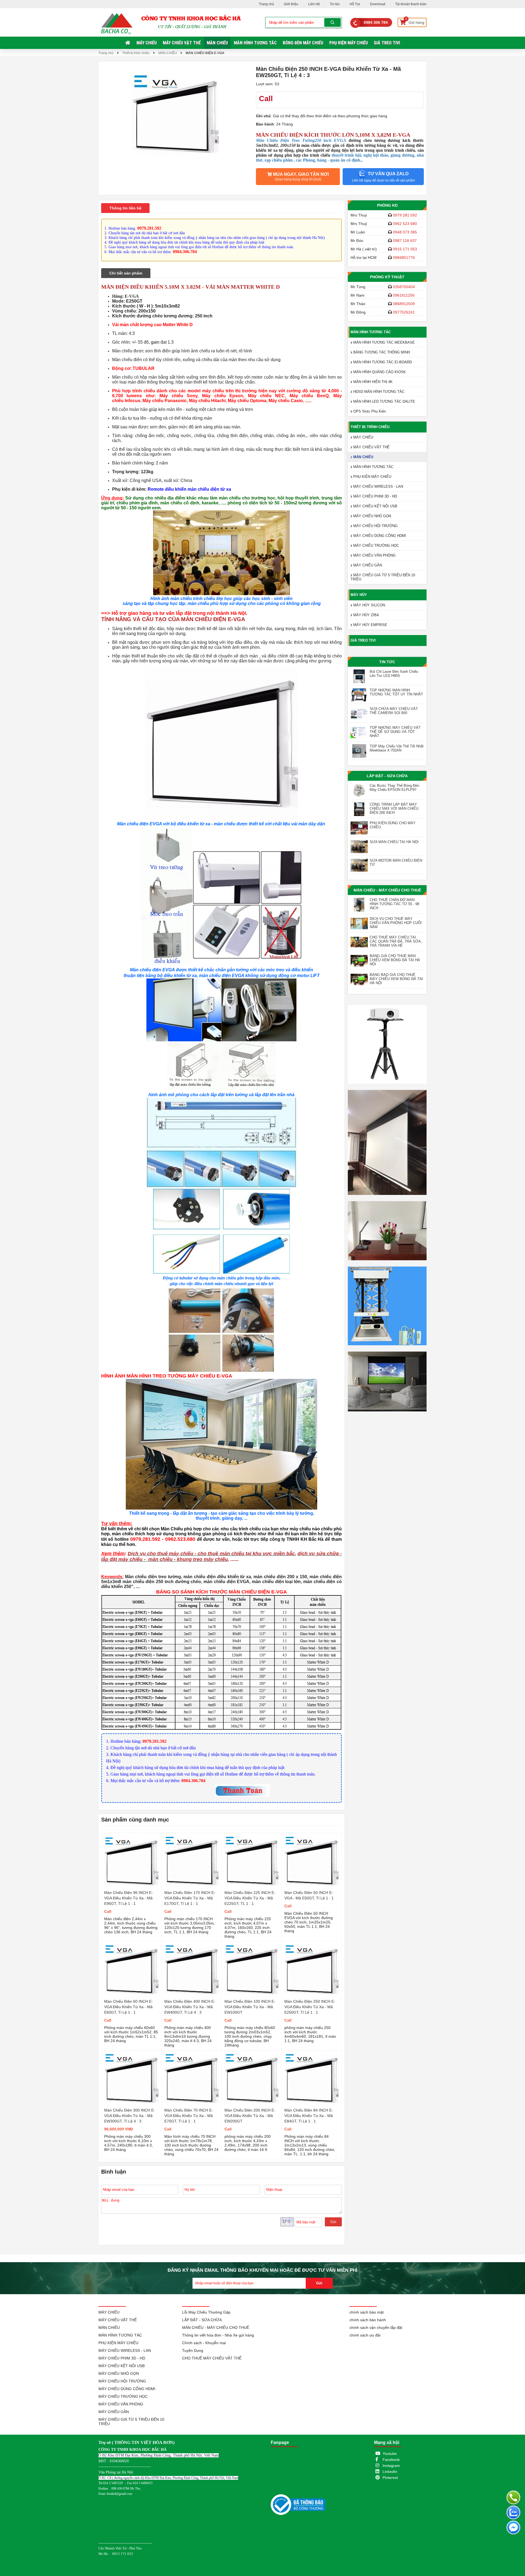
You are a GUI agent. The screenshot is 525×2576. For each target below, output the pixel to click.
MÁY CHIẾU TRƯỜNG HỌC (376, 546)
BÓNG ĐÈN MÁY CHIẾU (303, 43)
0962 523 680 (405, 224)
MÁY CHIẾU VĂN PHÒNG (374, 555)
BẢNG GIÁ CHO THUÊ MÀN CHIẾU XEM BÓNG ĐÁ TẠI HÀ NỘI (395, 960)
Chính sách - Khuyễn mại (204, 2343)
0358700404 (404, 287)
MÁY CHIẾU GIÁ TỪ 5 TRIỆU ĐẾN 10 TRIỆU (383, 577)
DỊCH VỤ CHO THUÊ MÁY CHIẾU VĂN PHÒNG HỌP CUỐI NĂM (396, 923)
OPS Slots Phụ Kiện (369, 411)
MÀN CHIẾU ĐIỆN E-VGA (205, 53)
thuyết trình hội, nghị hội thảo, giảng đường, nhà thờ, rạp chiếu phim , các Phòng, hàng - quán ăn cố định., (340, 158)
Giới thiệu (291, 4)
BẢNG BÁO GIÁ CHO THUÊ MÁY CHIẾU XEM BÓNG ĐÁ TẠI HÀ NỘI (396, 979)
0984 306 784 (376, 22)
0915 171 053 (405, 249)
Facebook (391, 2460)
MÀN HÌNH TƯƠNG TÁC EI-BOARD (382, 362)
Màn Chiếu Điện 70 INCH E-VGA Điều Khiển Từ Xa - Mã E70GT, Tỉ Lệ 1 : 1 (189, 2116)
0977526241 (404, 312)
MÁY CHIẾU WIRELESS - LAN (378, 486)
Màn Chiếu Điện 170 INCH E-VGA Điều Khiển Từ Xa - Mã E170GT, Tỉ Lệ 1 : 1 (190, 1898)
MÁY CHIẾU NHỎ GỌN (372, 516)
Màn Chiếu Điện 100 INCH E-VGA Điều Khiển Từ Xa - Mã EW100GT (250, 2007)
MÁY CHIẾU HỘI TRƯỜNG (375, 526)
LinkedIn (390, 2472)
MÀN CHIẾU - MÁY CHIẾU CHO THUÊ (387, 890)
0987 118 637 (405, 241)
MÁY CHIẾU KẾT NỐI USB (375, 506)
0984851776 (404, 258)
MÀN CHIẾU (217, 43)
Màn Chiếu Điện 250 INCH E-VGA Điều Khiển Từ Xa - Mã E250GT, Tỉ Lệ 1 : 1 (310, 2007)
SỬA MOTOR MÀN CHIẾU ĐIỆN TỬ (396, 862)
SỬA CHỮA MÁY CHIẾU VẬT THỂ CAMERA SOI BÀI (394, 711)
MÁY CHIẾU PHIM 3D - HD (375, 496)
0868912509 (404, 304)
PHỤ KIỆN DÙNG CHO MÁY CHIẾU (393, 825)
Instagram (391, 2466)
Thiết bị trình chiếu (136, 53)
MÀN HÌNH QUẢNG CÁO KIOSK (379, 372)
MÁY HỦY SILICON (369, 605)
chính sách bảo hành (368, 2320)
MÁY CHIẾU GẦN (367, 565)
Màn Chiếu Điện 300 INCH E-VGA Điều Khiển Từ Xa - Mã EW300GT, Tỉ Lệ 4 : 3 (130, 2116)
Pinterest (390, 2478)
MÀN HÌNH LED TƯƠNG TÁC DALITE (384, 401)
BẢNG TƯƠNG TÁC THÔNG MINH (381, 352)
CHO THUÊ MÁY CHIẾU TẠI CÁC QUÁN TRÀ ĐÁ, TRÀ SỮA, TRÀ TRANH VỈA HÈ (396, 941)
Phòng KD (387, 205)
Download (378, 4)
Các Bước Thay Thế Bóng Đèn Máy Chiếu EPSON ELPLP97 (394, 788)
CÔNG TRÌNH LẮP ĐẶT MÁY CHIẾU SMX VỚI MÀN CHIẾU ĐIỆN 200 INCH (394, 809)
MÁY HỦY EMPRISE (370, 625)
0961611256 (404, 295)
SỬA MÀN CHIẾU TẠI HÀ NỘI (394, 842)
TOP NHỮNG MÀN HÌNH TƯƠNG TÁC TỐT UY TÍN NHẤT (396, 692)
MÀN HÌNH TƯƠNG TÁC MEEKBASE (383, 342)
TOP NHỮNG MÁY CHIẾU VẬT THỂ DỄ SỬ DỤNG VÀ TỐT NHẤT (395, 732)
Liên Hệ (314, 4)
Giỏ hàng (415, 21)
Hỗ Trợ (355, 4)
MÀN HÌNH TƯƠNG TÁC (255, 43)
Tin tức (335, 4)
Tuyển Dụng (193, 2350)
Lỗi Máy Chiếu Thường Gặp (206, 2312)
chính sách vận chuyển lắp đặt (376, 2328)
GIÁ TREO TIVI (387, 43)
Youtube (390, 2454)
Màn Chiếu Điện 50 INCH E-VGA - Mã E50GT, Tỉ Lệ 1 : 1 (309, 1895)
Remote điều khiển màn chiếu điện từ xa (189, 489)
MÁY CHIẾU (147, 43)
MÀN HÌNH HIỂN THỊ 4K (372, 382)
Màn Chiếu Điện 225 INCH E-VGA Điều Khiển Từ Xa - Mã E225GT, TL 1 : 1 (250, 1898)
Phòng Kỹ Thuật (387, 277)
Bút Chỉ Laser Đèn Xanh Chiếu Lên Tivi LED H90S (394, 674)
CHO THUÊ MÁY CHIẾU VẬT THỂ (212, 2358)
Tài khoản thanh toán (411, 4)
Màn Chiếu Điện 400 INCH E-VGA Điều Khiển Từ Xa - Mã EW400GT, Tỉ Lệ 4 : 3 (190, 2007)
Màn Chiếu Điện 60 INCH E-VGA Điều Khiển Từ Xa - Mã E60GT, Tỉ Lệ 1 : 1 (129, 2007)
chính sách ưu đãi (365, 2335)
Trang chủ (266, 4)
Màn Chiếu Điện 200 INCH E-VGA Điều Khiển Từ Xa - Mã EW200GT (250, 2116)
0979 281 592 (405, 215)
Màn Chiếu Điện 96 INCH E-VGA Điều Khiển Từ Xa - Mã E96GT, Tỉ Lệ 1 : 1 (129, 1898)
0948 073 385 (405, 232)
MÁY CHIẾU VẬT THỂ (182, 43)
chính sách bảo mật (367, 2312)
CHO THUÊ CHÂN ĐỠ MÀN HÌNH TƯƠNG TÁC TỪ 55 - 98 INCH (394, 904)
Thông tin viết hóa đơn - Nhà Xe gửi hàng (218, 2335)
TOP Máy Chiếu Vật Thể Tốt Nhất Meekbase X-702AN (397, 748)
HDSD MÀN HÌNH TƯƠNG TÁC (378, 392)
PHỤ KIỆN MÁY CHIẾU (348, 43)
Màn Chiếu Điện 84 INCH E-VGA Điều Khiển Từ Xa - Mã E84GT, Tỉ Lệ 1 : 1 (309, 2116)
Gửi (333, 2222)
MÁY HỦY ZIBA (366, 615)
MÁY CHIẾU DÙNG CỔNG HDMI (379, 536)
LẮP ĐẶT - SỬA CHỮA (387, 776)
